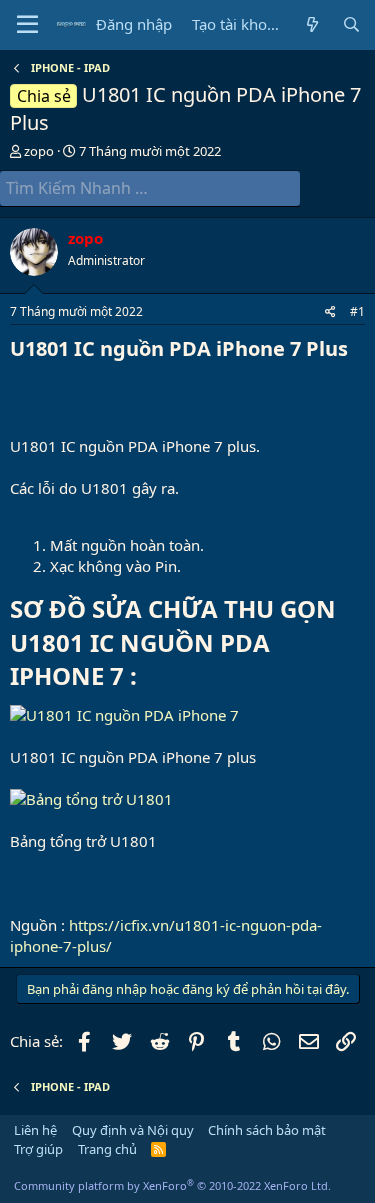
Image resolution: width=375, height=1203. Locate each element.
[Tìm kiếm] (351, 24)
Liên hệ (35, 1130)
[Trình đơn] (27, 25)
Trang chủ (107, 1149)
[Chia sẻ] (330, 312)
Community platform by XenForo (172, 1185)
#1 (357, 311)
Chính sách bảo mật (267, 1130)
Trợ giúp (38, 1149)
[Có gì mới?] (311, 24)
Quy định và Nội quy (133, 1130)
